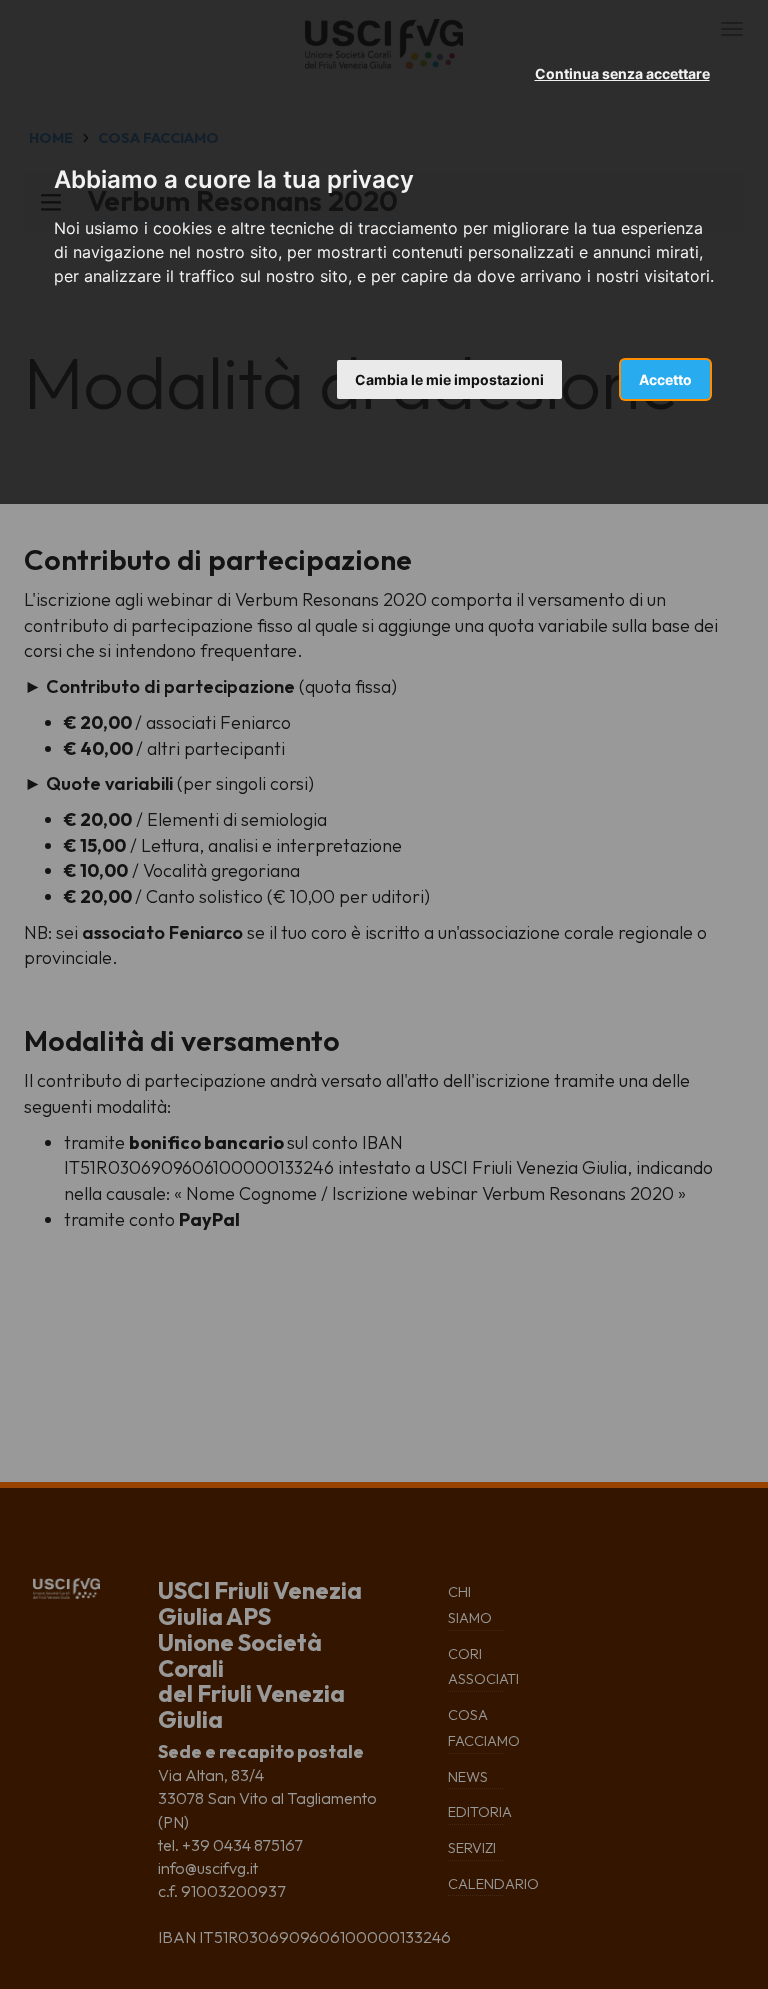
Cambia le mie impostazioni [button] (449, 379)
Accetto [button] (665, 379)
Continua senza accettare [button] (622, 73)
